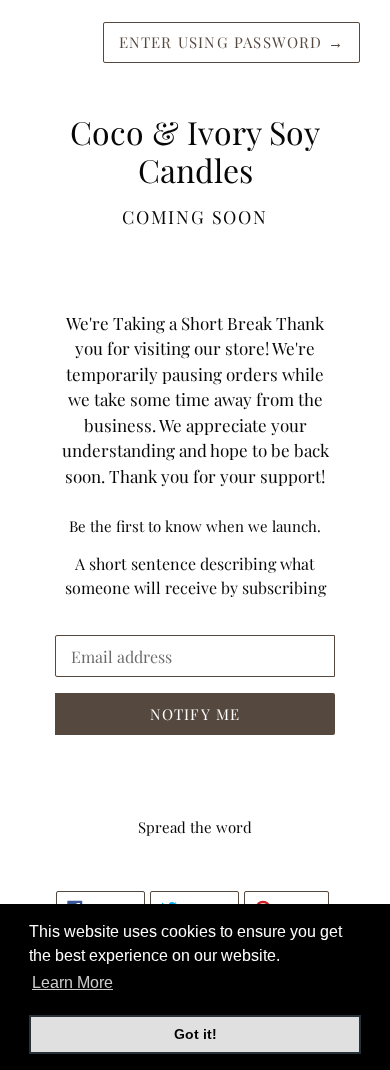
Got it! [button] (195, 1034)
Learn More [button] (72, 982)
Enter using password (231, 42)
